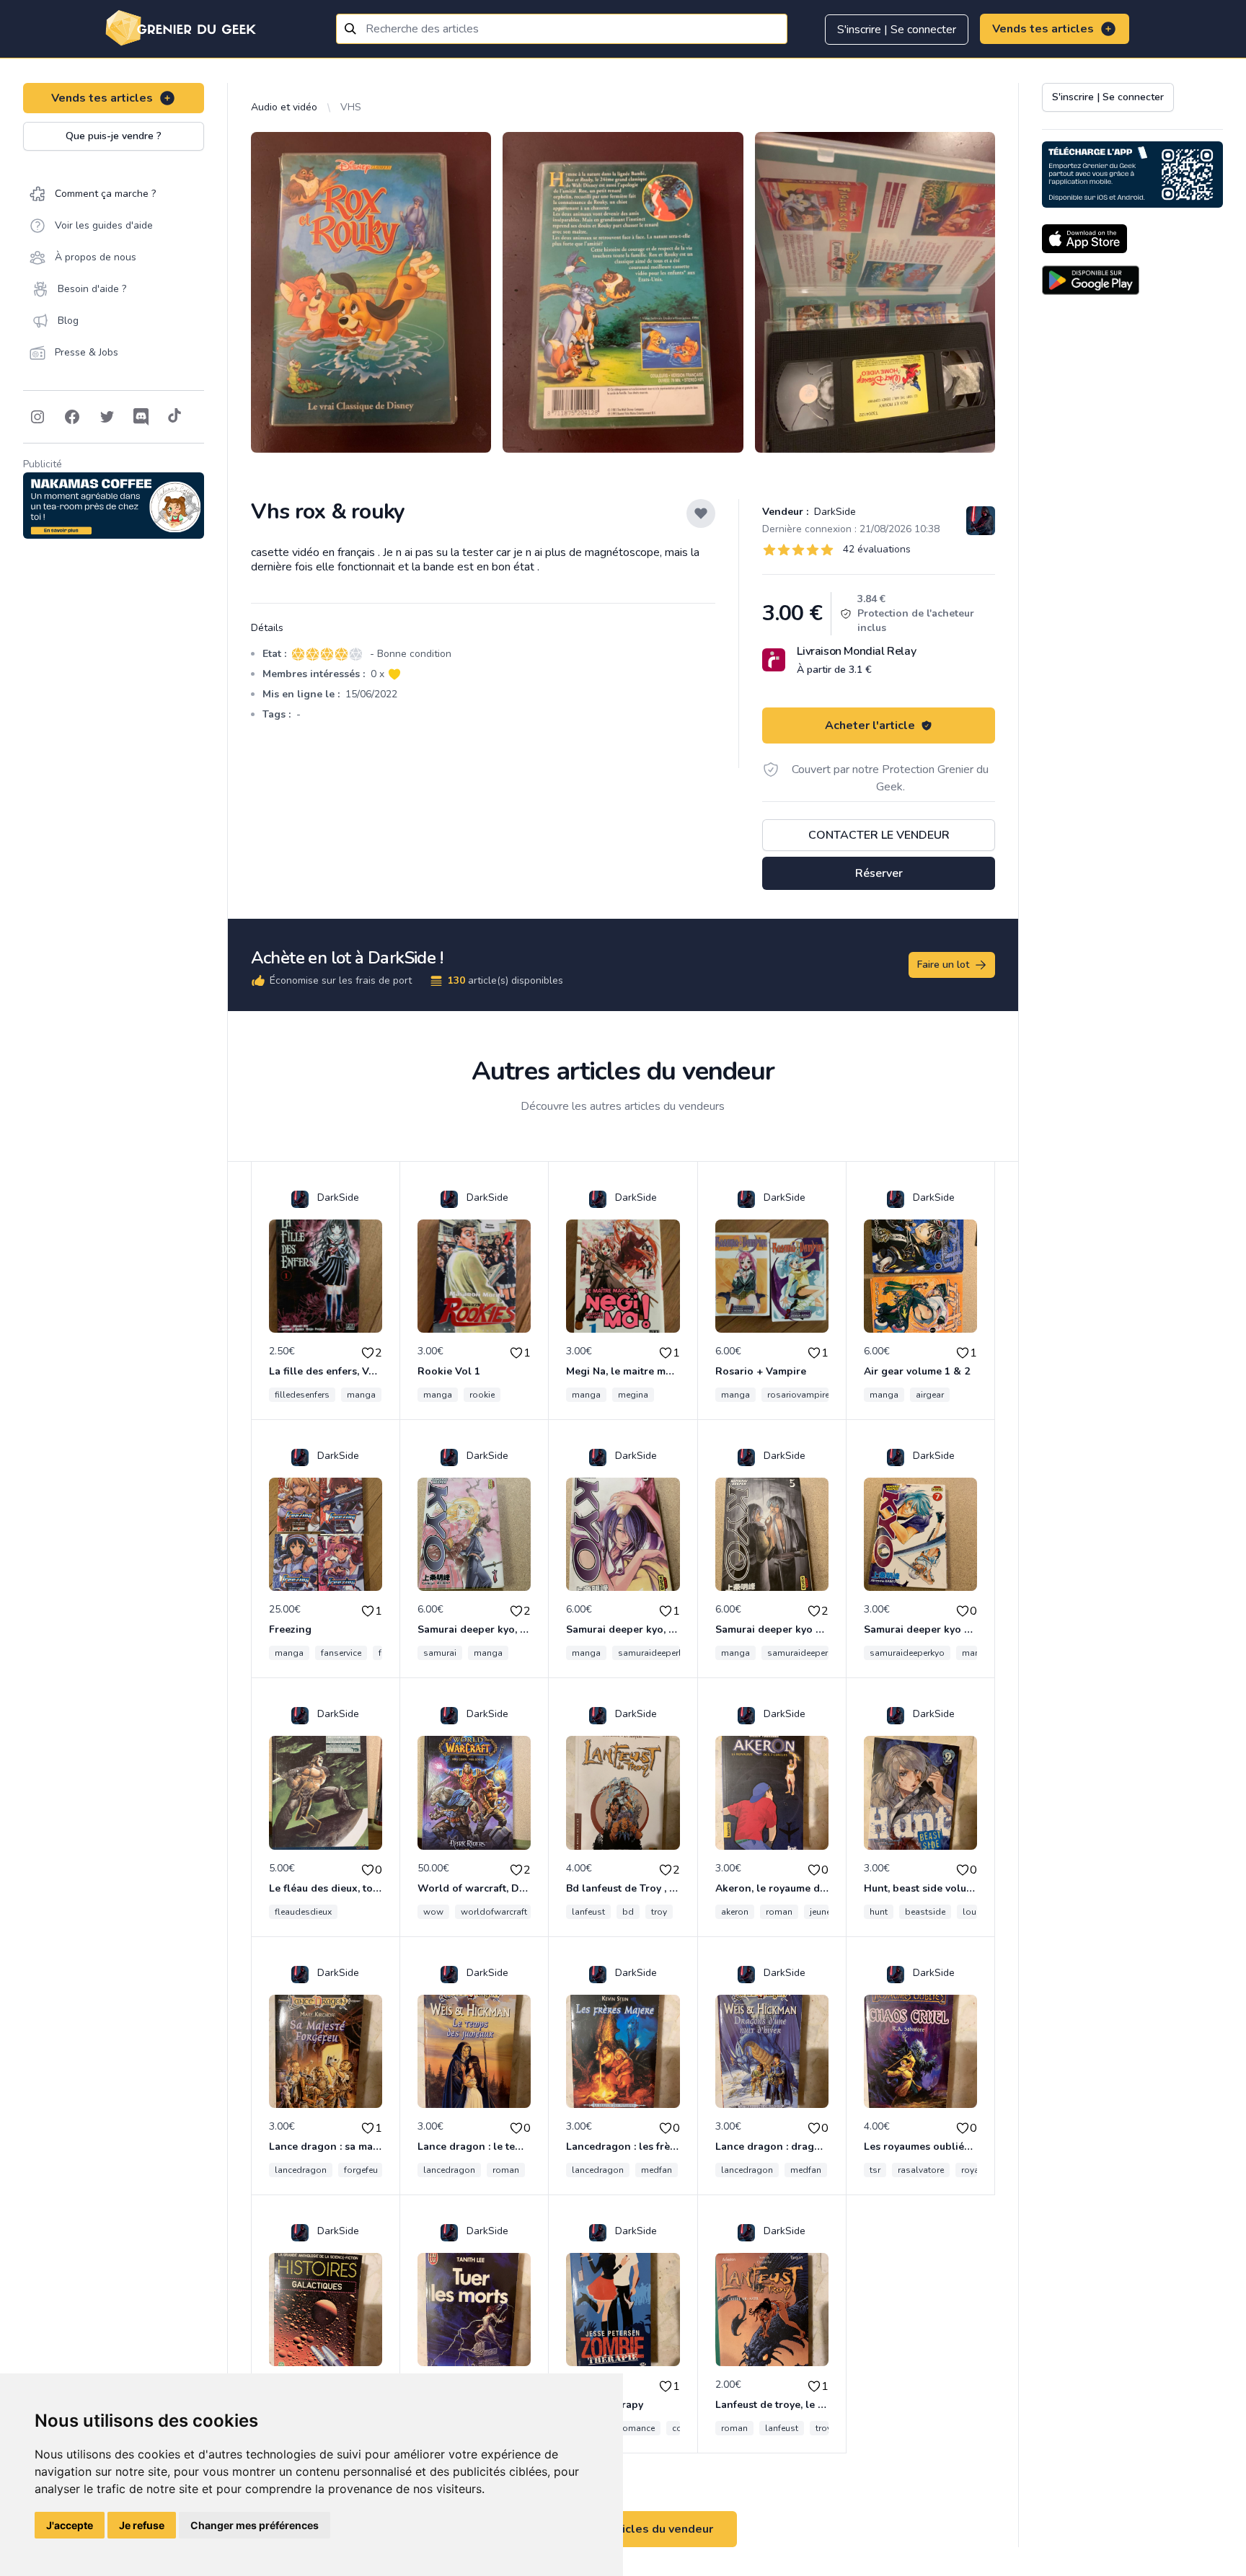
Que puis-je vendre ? (114, 136)
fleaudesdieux (303, 1912)
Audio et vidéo (284, 107)
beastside (925, 1912)
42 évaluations (877, 549)
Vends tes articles (1043, 29)
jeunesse (827, 1912)
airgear (930, 1395)
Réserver (879, 873)
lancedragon (301, 2170)
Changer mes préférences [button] (255, 2525)
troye (826, 2428)
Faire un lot (943, 965)
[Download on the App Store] (1084, 239)
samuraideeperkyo (655, 1653)
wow (433, 1912)
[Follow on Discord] (141, 417)
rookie (482, 1395)
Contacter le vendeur (879, 835)
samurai (440, 1653)
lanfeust (588, 1912)
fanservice (341, 1653)
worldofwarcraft (494, 1912)
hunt (879, 1912)
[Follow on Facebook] (72, 417)
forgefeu (361, 2170)
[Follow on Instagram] (37, 417)
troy (659, 1912)
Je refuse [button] (142, 2525)
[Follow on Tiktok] (174, 417)
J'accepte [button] (70, 2525)
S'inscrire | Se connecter (897, 30)
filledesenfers (302, 1395)
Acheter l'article (870, 725)
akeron (735, 1912)
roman (779, 1912)
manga (361, 1395)
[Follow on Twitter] (107, 417)
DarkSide (834, 512)
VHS (351, 107)
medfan (657, 2170)
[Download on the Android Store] (1091, 280)
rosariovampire (798, 1395)
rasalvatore (921, 2170)
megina (633, 1395)
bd (628, 1912)
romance (637, 2428)
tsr (875, 2170)
